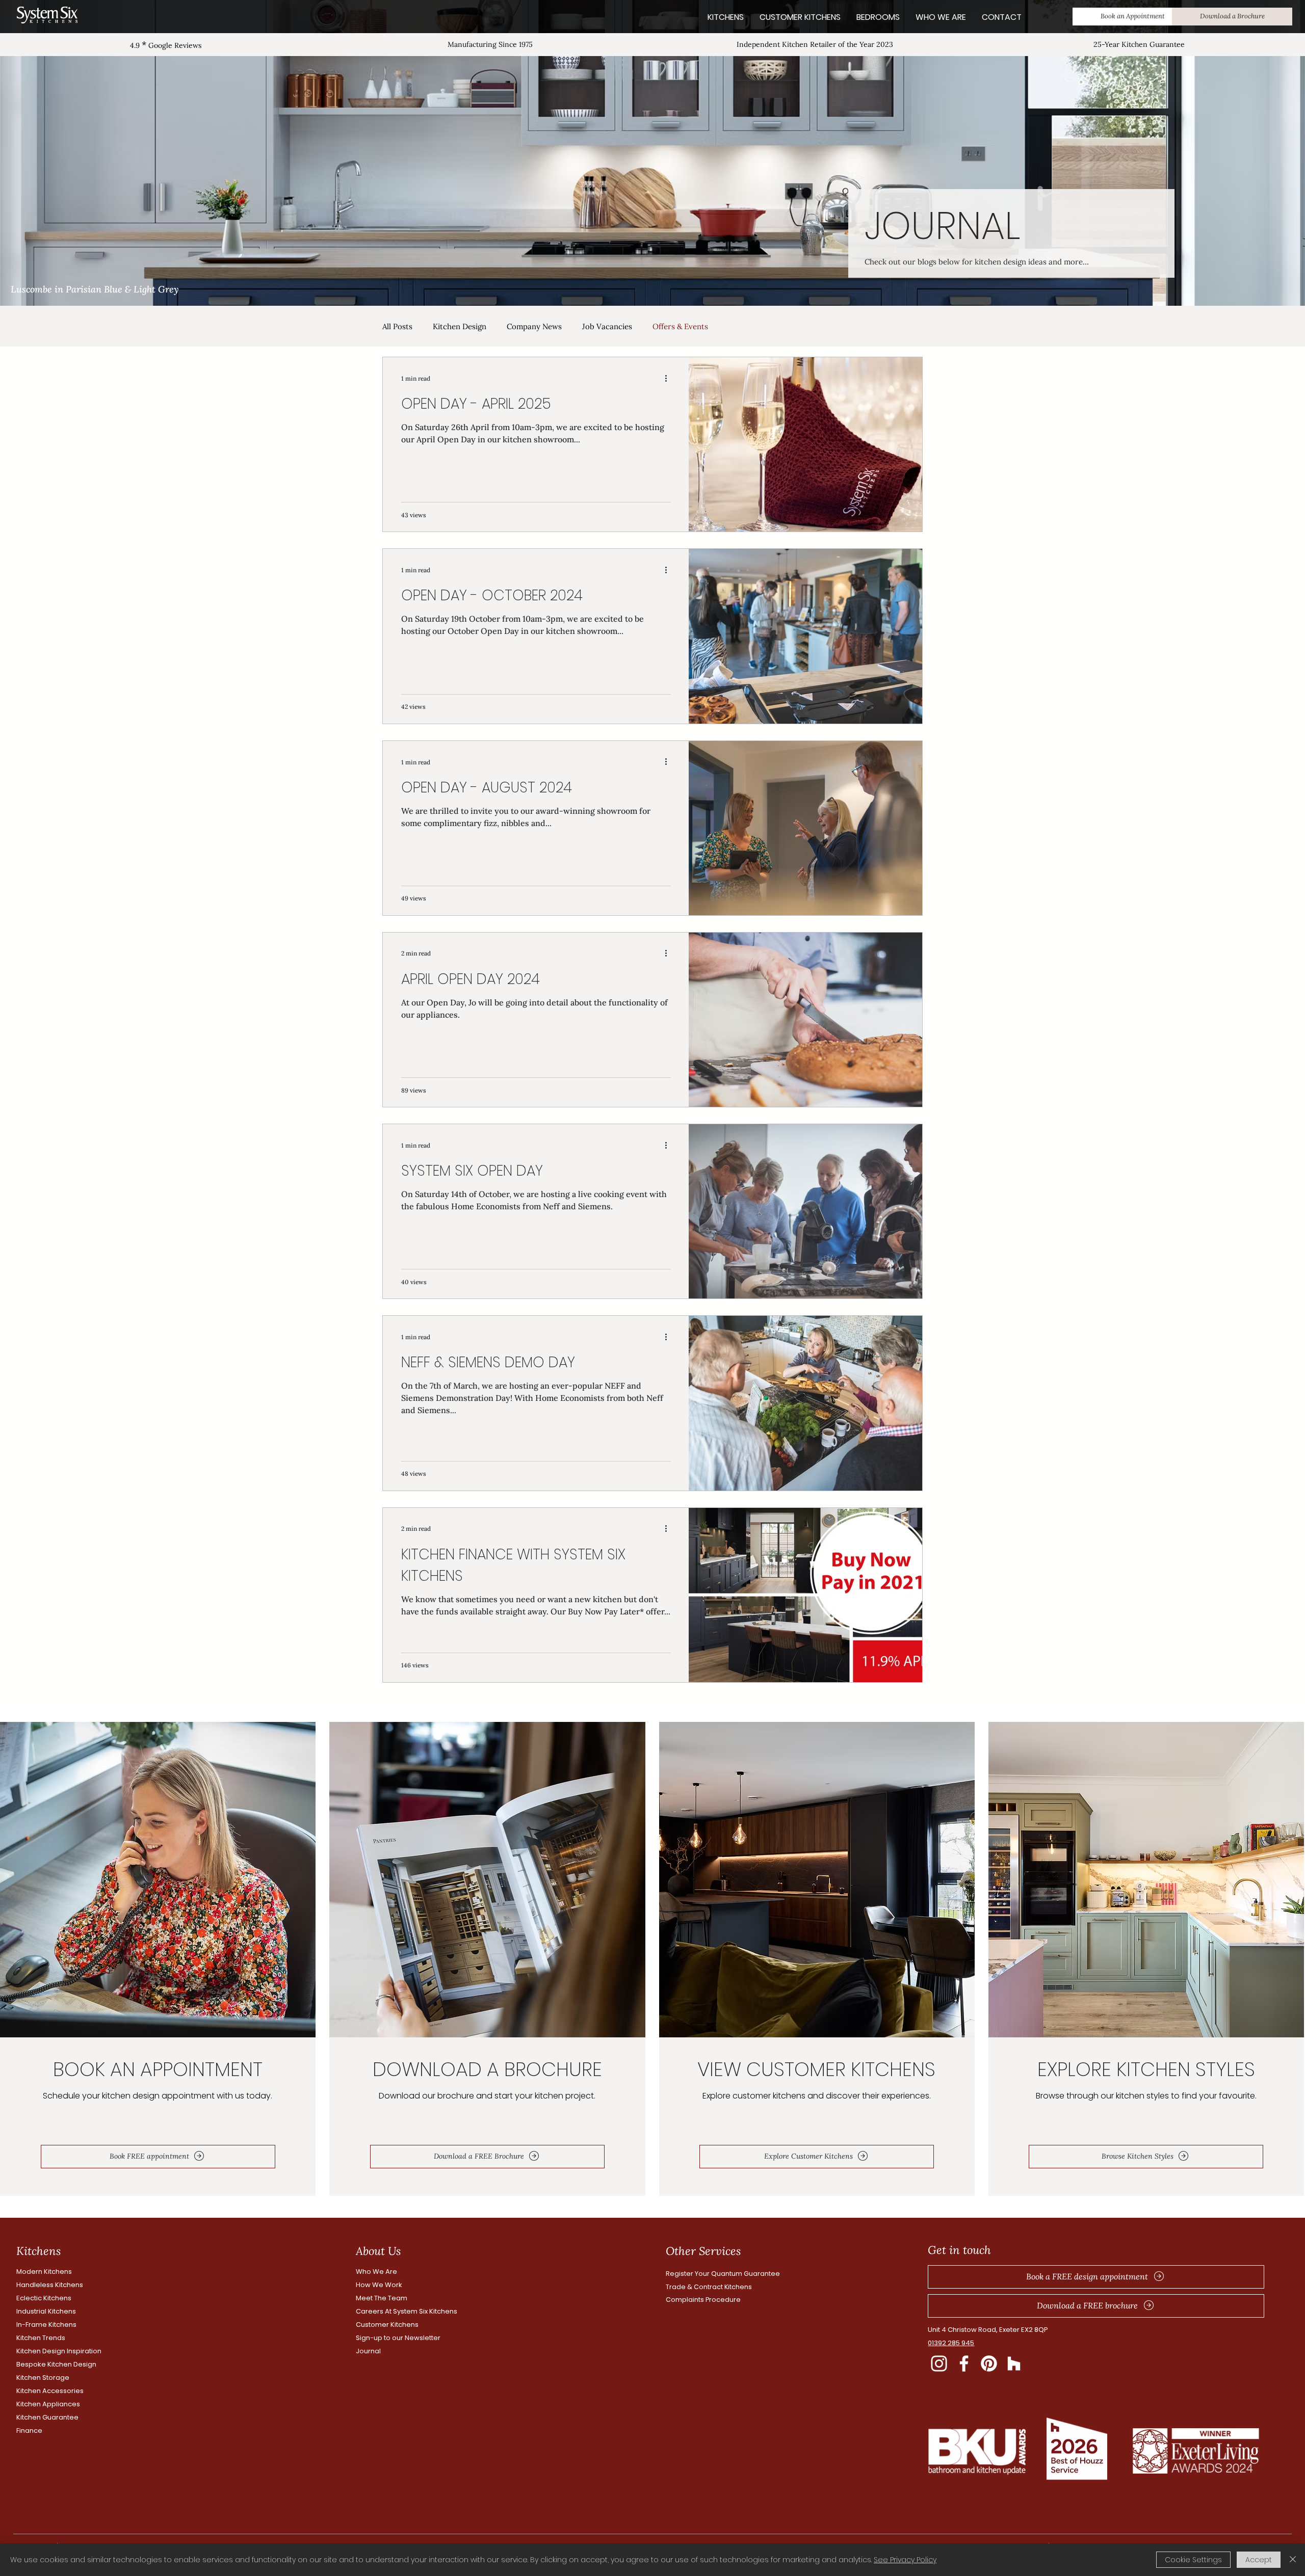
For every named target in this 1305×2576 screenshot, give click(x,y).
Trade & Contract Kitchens (709, 2287)
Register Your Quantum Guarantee (723, 2274)
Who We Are (376, 2272)
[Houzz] (1014, 2363)
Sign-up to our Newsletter (398, 2338)
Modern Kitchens (44, 2272)
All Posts (397, 326)
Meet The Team (382, 2298)
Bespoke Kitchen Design (56, 2364)
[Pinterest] (989, 2363)
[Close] (1293, 2560)
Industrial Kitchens (46, 2311)
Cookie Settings (1193, 2560)
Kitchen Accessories (50, 2391)
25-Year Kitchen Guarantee (1139, 44)
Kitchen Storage (43, 2378)
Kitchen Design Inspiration (59, 2351)
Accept (1259, 2560)
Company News (534, 326)
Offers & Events (680, 326)
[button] (1133, 17)
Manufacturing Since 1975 (490, 44)
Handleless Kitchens (50, 2285)
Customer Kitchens (387, 2325)
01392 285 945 (951, 2343)
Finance (29, 2431)
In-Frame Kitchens (46, 2325)
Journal (368, 2351)
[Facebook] (964, 2363)
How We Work (379, 2285)
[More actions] (669, 378)
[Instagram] (939, 2363)
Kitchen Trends (41, 2338)
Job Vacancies (607, 326)
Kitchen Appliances (48, 2404)
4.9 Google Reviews (166, 45)
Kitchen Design (460, 326)
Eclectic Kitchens (44, 2298)
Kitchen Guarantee (47, 2417)
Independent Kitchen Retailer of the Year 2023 (815, 44)
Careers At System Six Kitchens (407, 2311)
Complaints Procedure (703, 2300)
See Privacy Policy (905, 2560)
